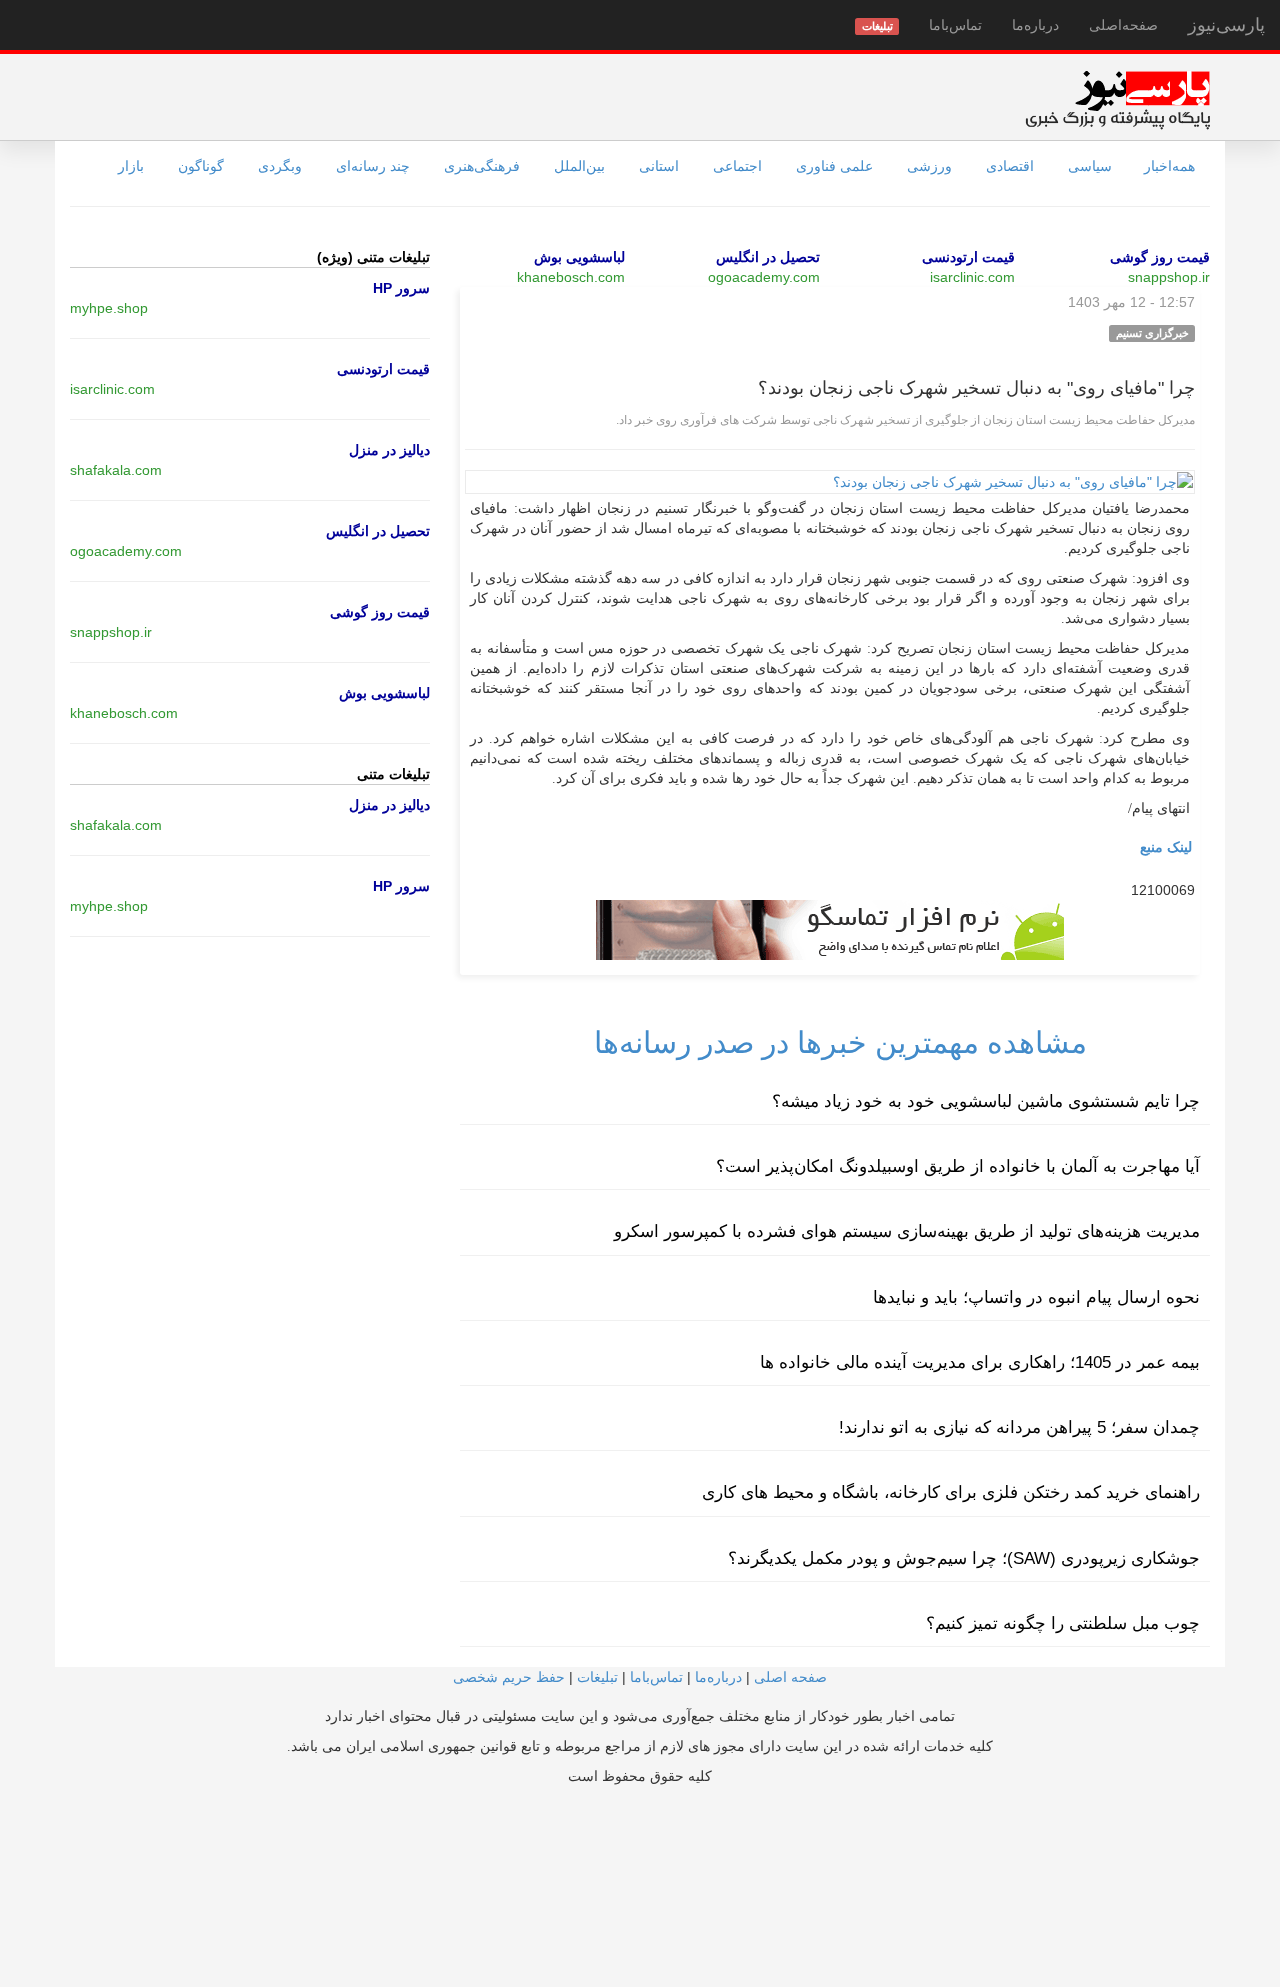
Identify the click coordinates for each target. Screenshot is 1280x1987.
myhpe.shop (109, 308)
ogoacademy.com (764, 277)
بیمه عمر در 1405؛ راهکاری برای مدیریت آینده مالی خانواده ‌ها (980, 1362)
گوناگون (201, 166)
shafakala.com (116, 470)
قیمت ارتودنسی (968, 257)
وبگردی (280, 166)
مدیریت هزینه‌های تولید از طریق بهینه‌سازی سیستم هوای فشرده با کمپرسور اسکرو (907, 1231)
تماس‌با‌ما (955, 25)
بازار (131, 166)
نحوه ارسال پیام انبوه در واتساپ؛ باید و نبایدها (1036, 1297)
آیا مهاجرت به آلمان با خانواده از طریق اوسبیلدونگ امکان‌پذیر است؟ (958, 1166)
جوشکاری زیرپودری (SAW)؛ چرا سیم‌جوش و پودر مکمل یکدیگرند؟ (964, 1558)
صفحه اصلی (790, 1677)
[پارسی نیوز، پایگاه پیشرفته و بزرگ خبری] (1117, 99)
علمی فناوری (834, 166)
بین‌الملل (579, 166)
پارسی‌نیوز (1226, 25)
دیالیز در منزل (389, 450)
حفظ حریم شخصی (509, 1677)
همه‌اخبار (1169, 166)
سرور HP (401, 288)
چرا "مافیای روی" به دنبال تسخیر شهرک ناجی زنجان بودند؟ (976, 388)
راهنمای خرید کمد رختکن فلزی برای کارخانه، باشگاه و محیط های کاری (951, 1492)
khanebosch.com (571, 277)
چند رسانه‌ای (373, 166)
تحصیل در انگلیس (768, 257)
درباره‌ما (1035, 25)
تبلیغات (597, 1677)
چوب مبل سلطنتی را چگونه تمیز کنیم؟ (1063, 1623)
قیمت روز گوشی (1160, 257)
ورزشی (929, 166)
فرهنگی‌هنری (482, 166)
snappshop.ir (1169, 277)
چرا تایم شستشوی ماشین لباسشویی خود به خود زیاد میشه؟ (986, 1101)
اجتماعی (737, 166)
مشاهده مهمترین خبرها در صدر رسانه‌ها (840, 1042)
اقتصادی (1010, 166)
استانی (659, 166)
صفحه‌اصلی (1123, 25)
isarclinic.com (972, 277)
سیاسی (1090, 166)
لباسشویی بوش (579, 257)
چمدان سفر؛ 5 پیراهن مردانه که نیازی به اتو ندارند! (1019, 1427)
